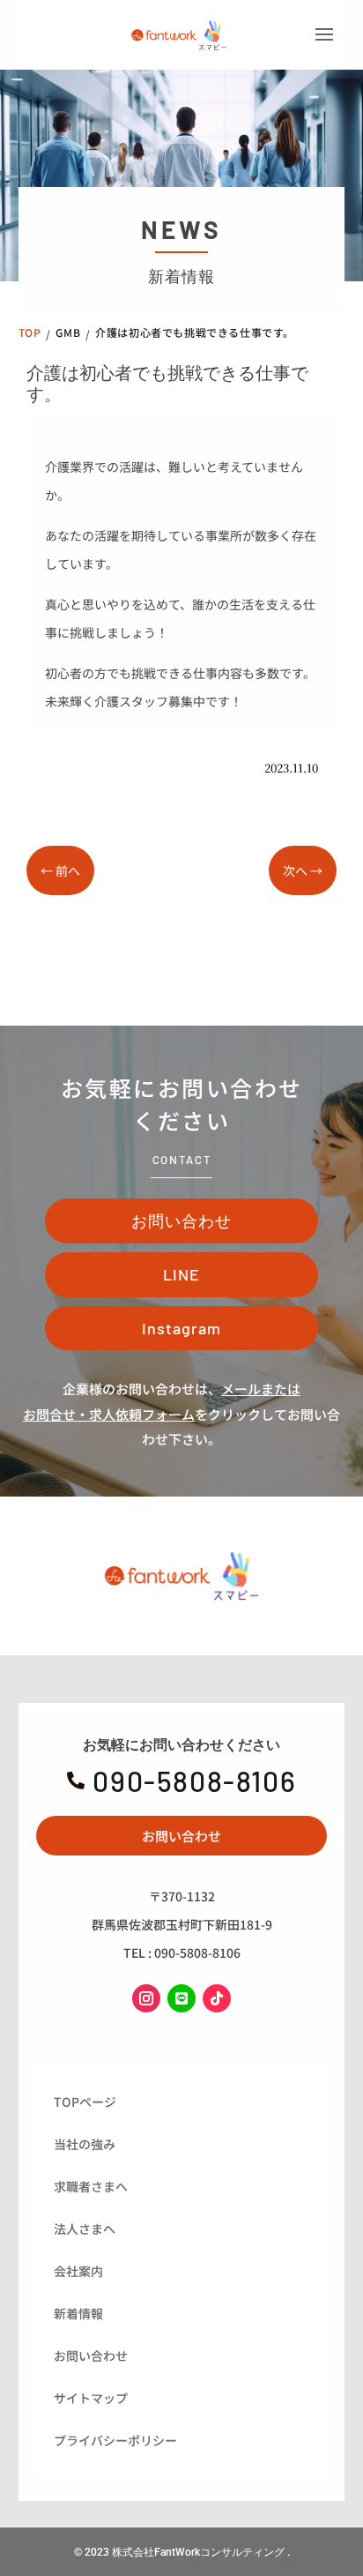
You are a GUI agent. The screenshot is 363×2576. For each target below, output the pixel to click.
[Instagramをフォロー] (146, 1998)
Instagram (181, 1328)
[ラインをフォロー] (181, 1998)
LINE (181, 1274)
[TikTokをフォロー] (217, 1998)
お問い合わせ (181, 1221)
